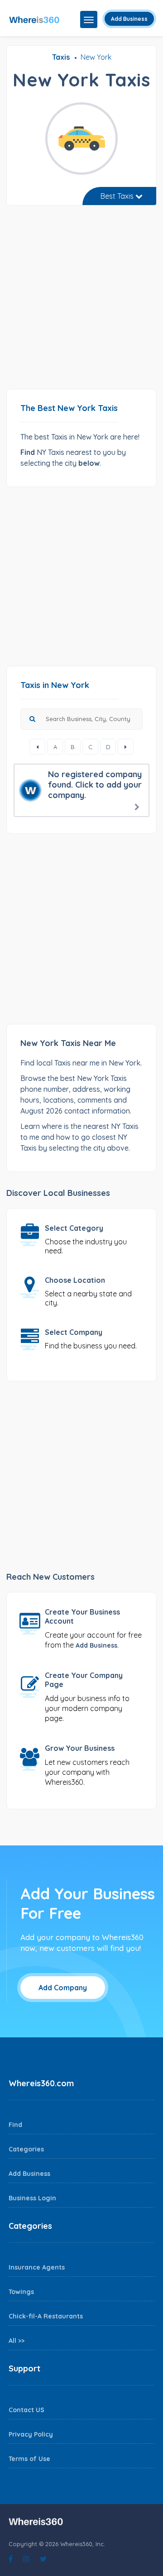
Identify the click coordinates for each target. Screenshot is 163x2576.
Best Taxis (118, 196)
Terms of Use (29, 2459)
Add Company (63, 1988)
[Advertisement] (81, 301)
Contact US (26, 2410)
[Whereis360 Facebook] (11, 2559)
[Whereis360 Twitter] (43, 2559)
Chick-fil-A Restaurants (46, 2316)
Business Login (32, 2198)
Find (15, 2125)
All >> (17, 2341)
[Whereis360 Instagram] (26, 2559)
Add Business (129, 19)
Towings (21, 2292)
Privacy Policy (31, 2434)
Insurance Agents (37, 2267)
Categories (26, 2149)
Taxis (61, 57)
